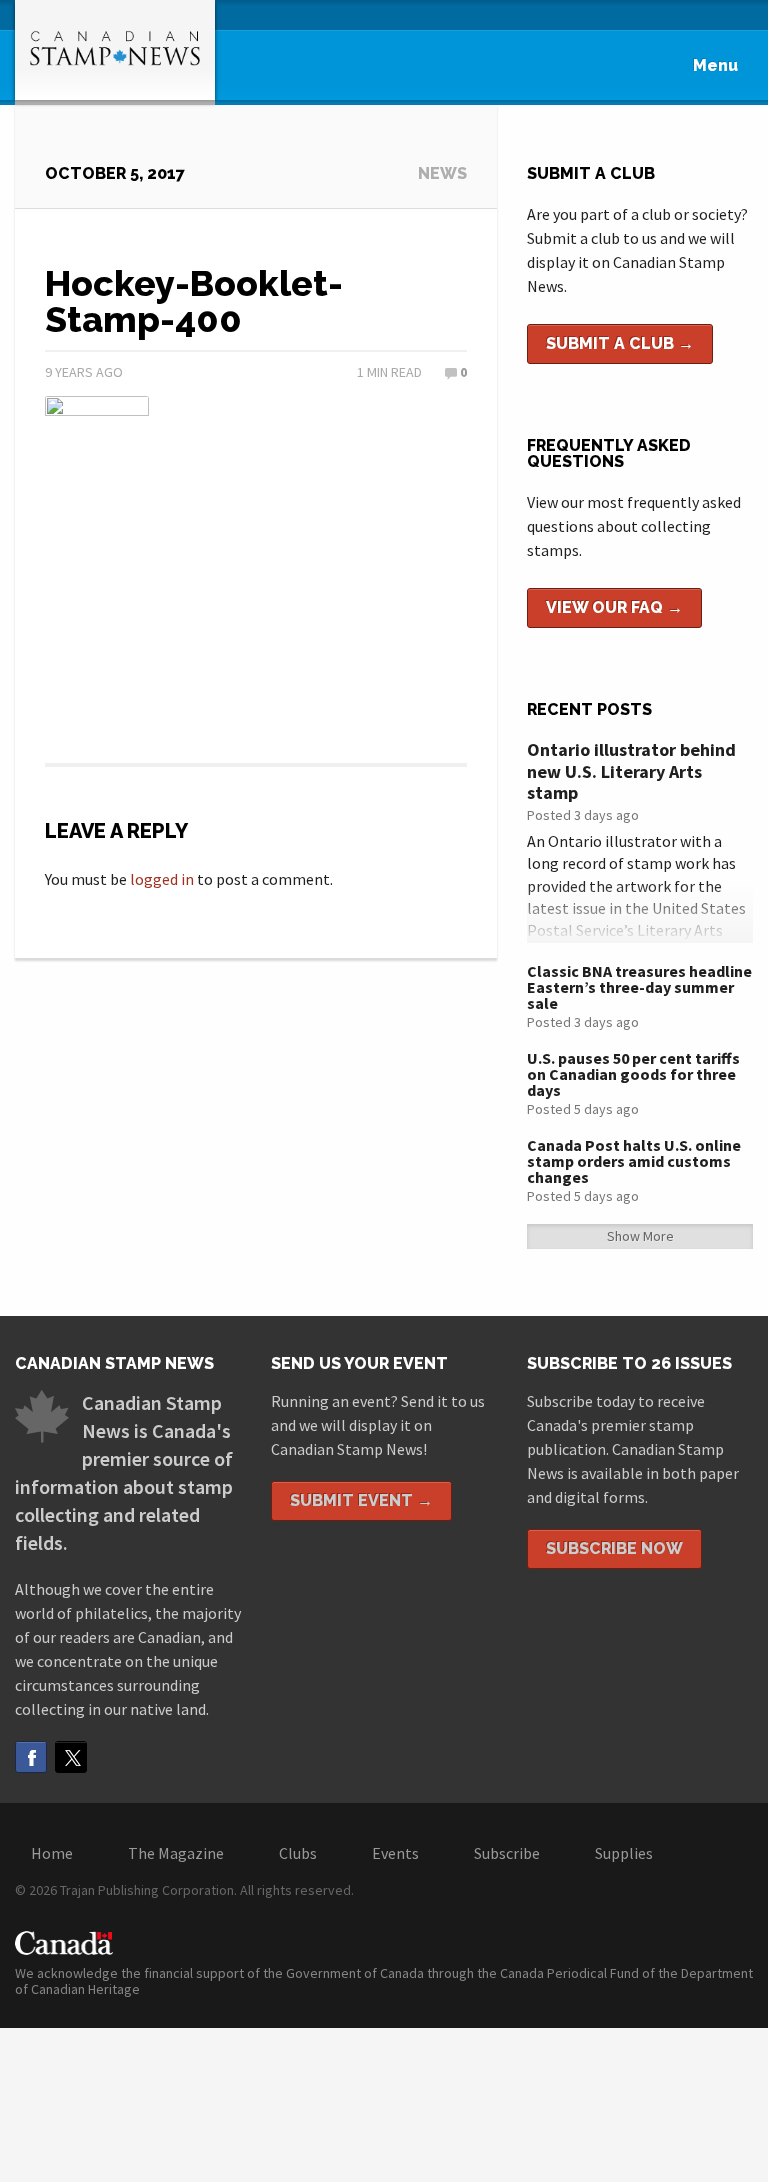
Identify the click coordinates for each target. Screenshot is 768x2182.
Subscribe (507, 1853)
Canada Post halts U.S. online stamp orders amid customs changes (634, 1161)
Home (52, 1853)
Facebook (31, 1757)
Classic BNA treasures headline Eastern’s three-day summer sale (639, 987)
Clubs (298, 1853)
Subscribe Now (614, 1548)
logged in (162, 879)
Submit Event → (361, 1500)
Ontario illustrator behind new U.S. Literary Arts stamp (631, 771)
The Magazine (176, 1853)
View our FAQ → (614, 607)
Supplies (624, 1853)
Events (395, 1853)
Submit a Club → (620, 343)
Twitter (71, 1757)
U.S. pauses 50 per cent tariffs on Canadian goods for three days (633, 1074)
